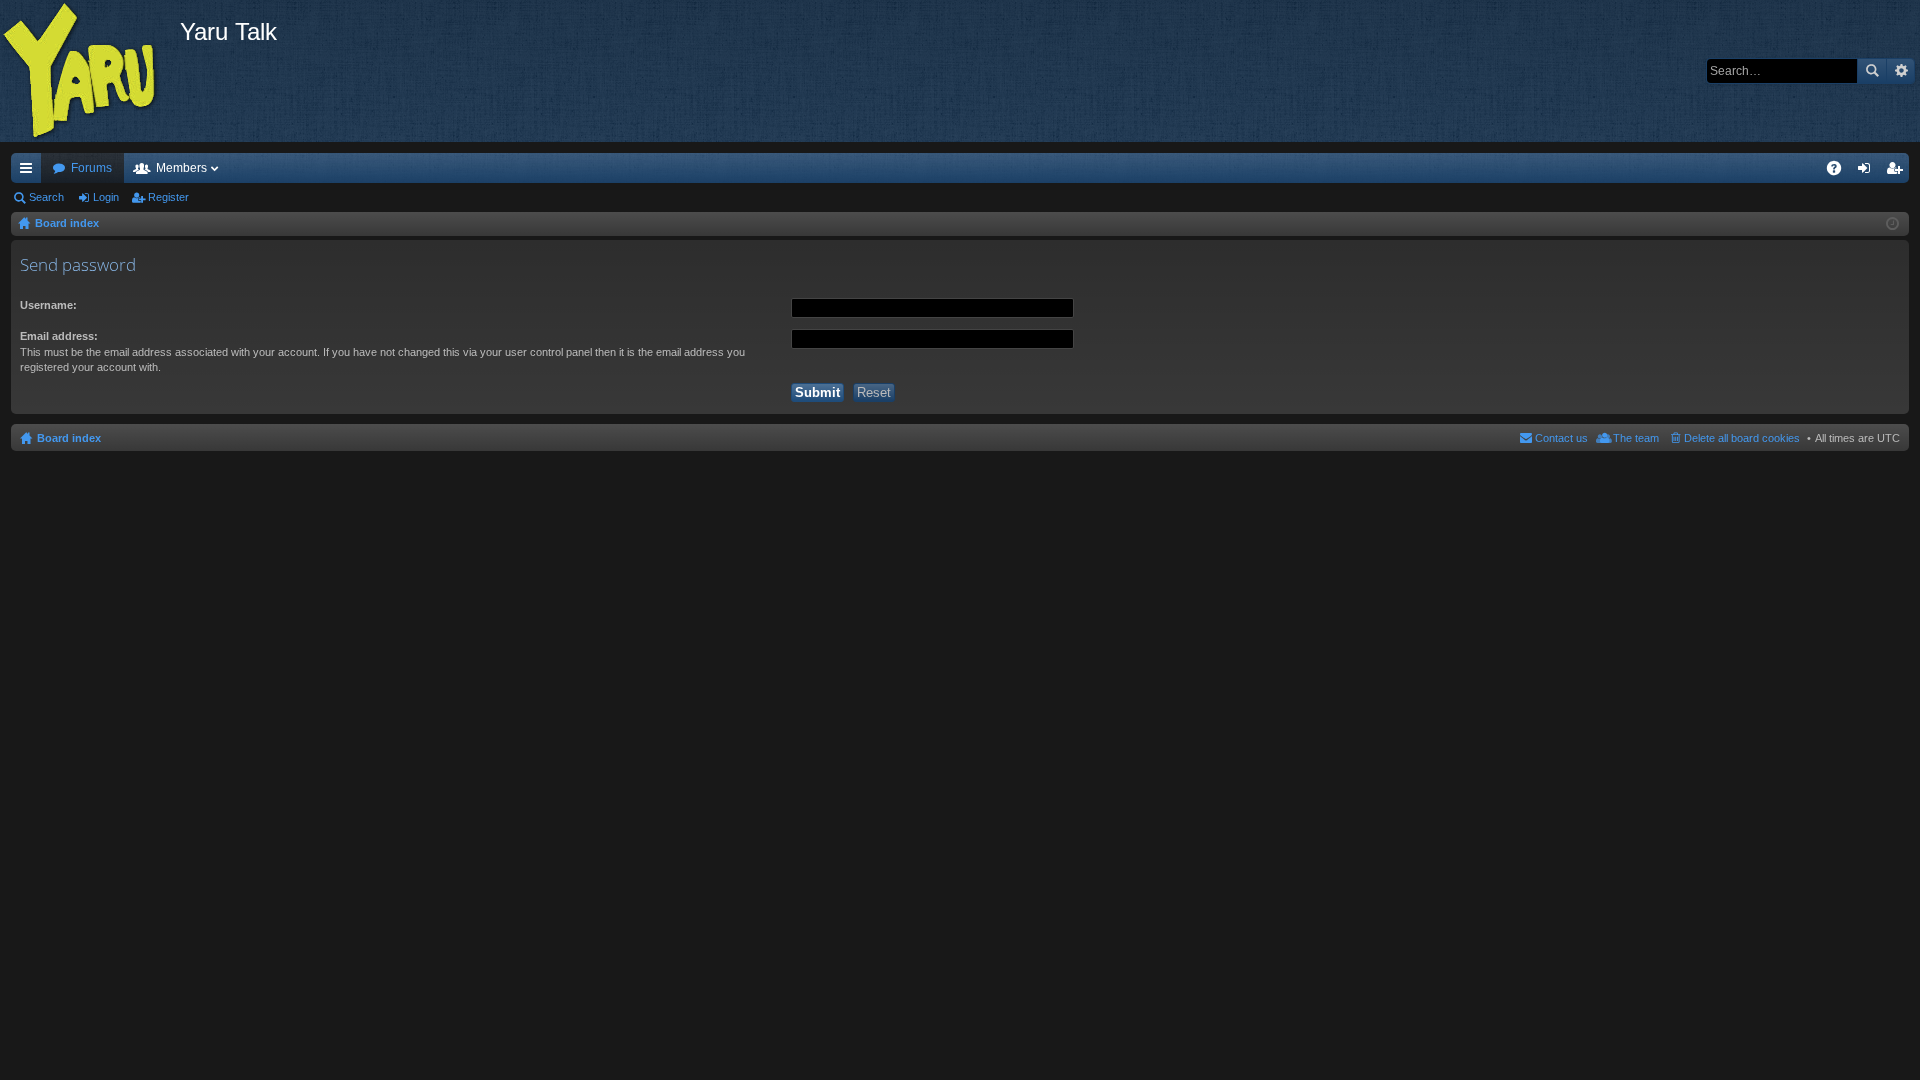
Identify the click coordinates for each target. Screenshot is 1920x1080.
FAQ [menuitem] (1840, 172)
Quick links (30, 172)
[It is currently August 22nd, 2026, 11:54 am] (1892, 224)
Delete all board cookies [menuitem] (1742, 438)
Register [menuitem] (1898, 172)
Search (1872, 71)
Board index (69, 438)
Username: (48, 305)
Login (106, 197)
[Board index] (90, 71)
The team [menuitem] (1636, 438)
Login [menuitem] (1868, 172)
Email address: (59, 336)
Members (181, 168)
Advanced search (1900, 71)
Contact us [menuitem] (1561, 438)
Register (168, 197)
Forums (91, 168)
